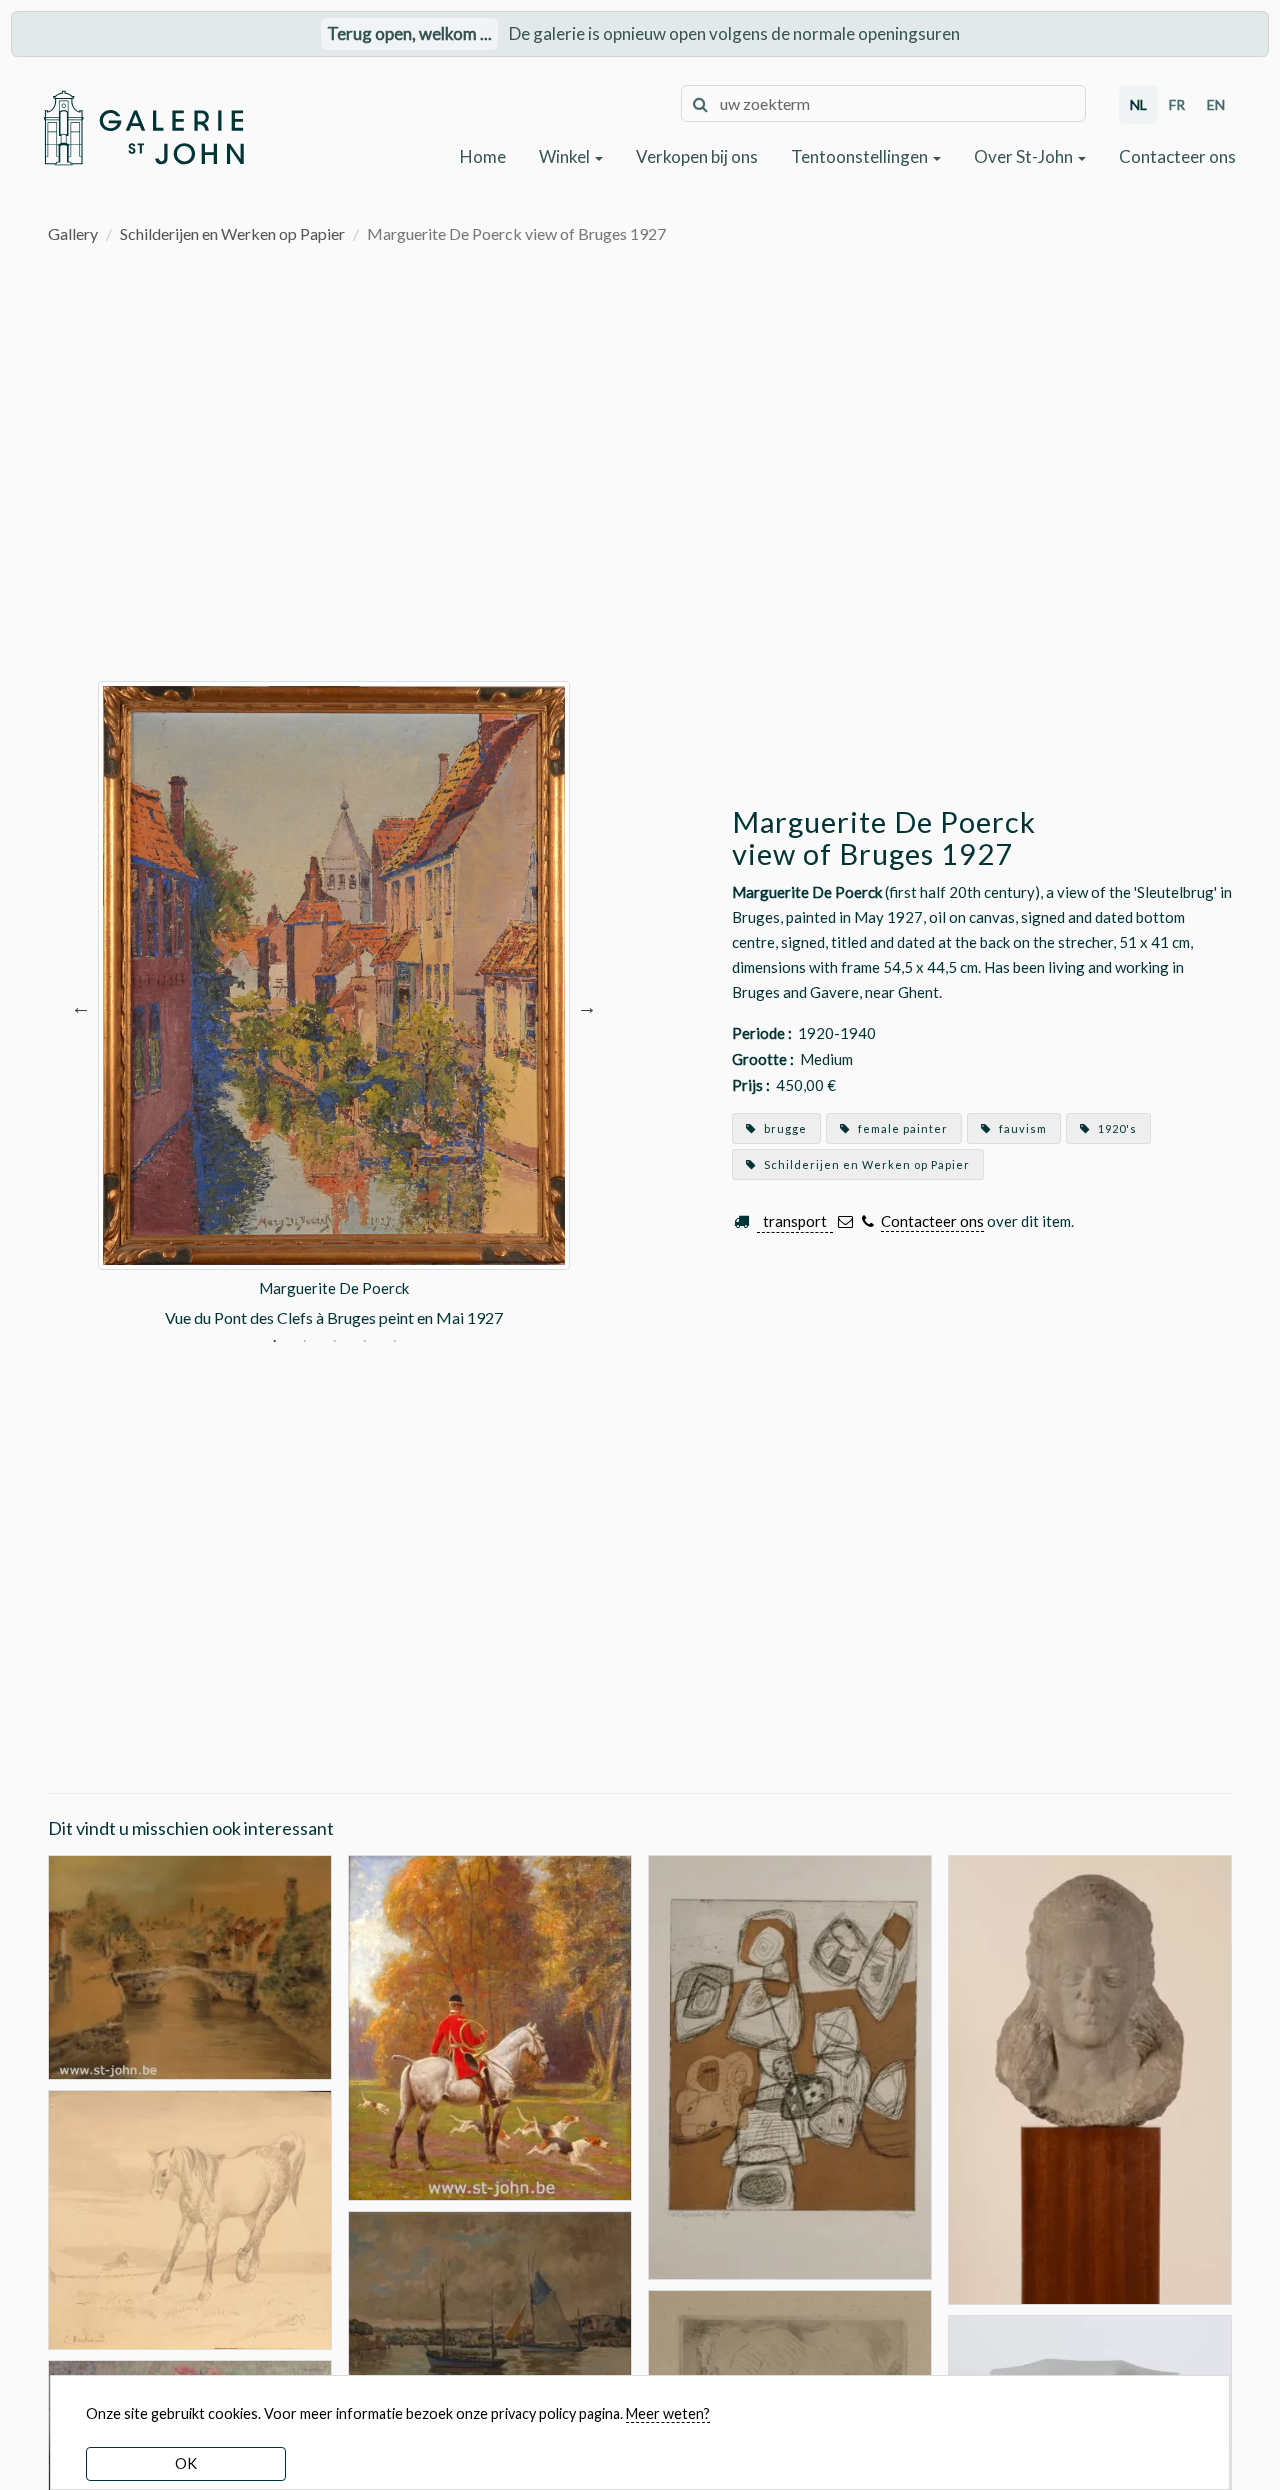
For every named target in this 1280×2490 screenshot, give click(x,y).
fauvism (1021, 1128)
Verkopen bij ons (697, 156)
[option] (334, 1005)
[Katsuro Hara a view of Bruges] (190, 1964)
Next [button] (587, 1005)
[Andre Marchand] (490, 2025)
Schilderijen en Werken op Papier (232, 233)
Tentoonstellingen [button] (861, 156)
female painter (901, 1128)
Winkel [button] (566, 156)
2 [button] (304, 1343)
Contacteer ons (1177, 156)
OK (186, 2463)
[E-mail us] (845, 1221)
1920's (1116, 1128)
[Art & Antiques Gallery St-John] (143, 127)
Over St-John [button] (1025, 156)
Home (483, 156)
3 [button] (334, 1343)
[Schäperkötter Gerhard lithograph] (790, 2064)
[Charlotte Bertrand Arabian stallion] (190, 2217)
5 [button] (394, 1343)
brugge (784, 1128)
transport (795, 1221)
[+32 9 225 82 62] (868, 1221)
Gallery (73, 233)
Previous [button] (81, 1005)
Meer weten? (668, 2413)
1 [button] (274, 1343)
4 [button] (364, 1343)
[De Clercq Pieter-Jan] (490, 2315)
